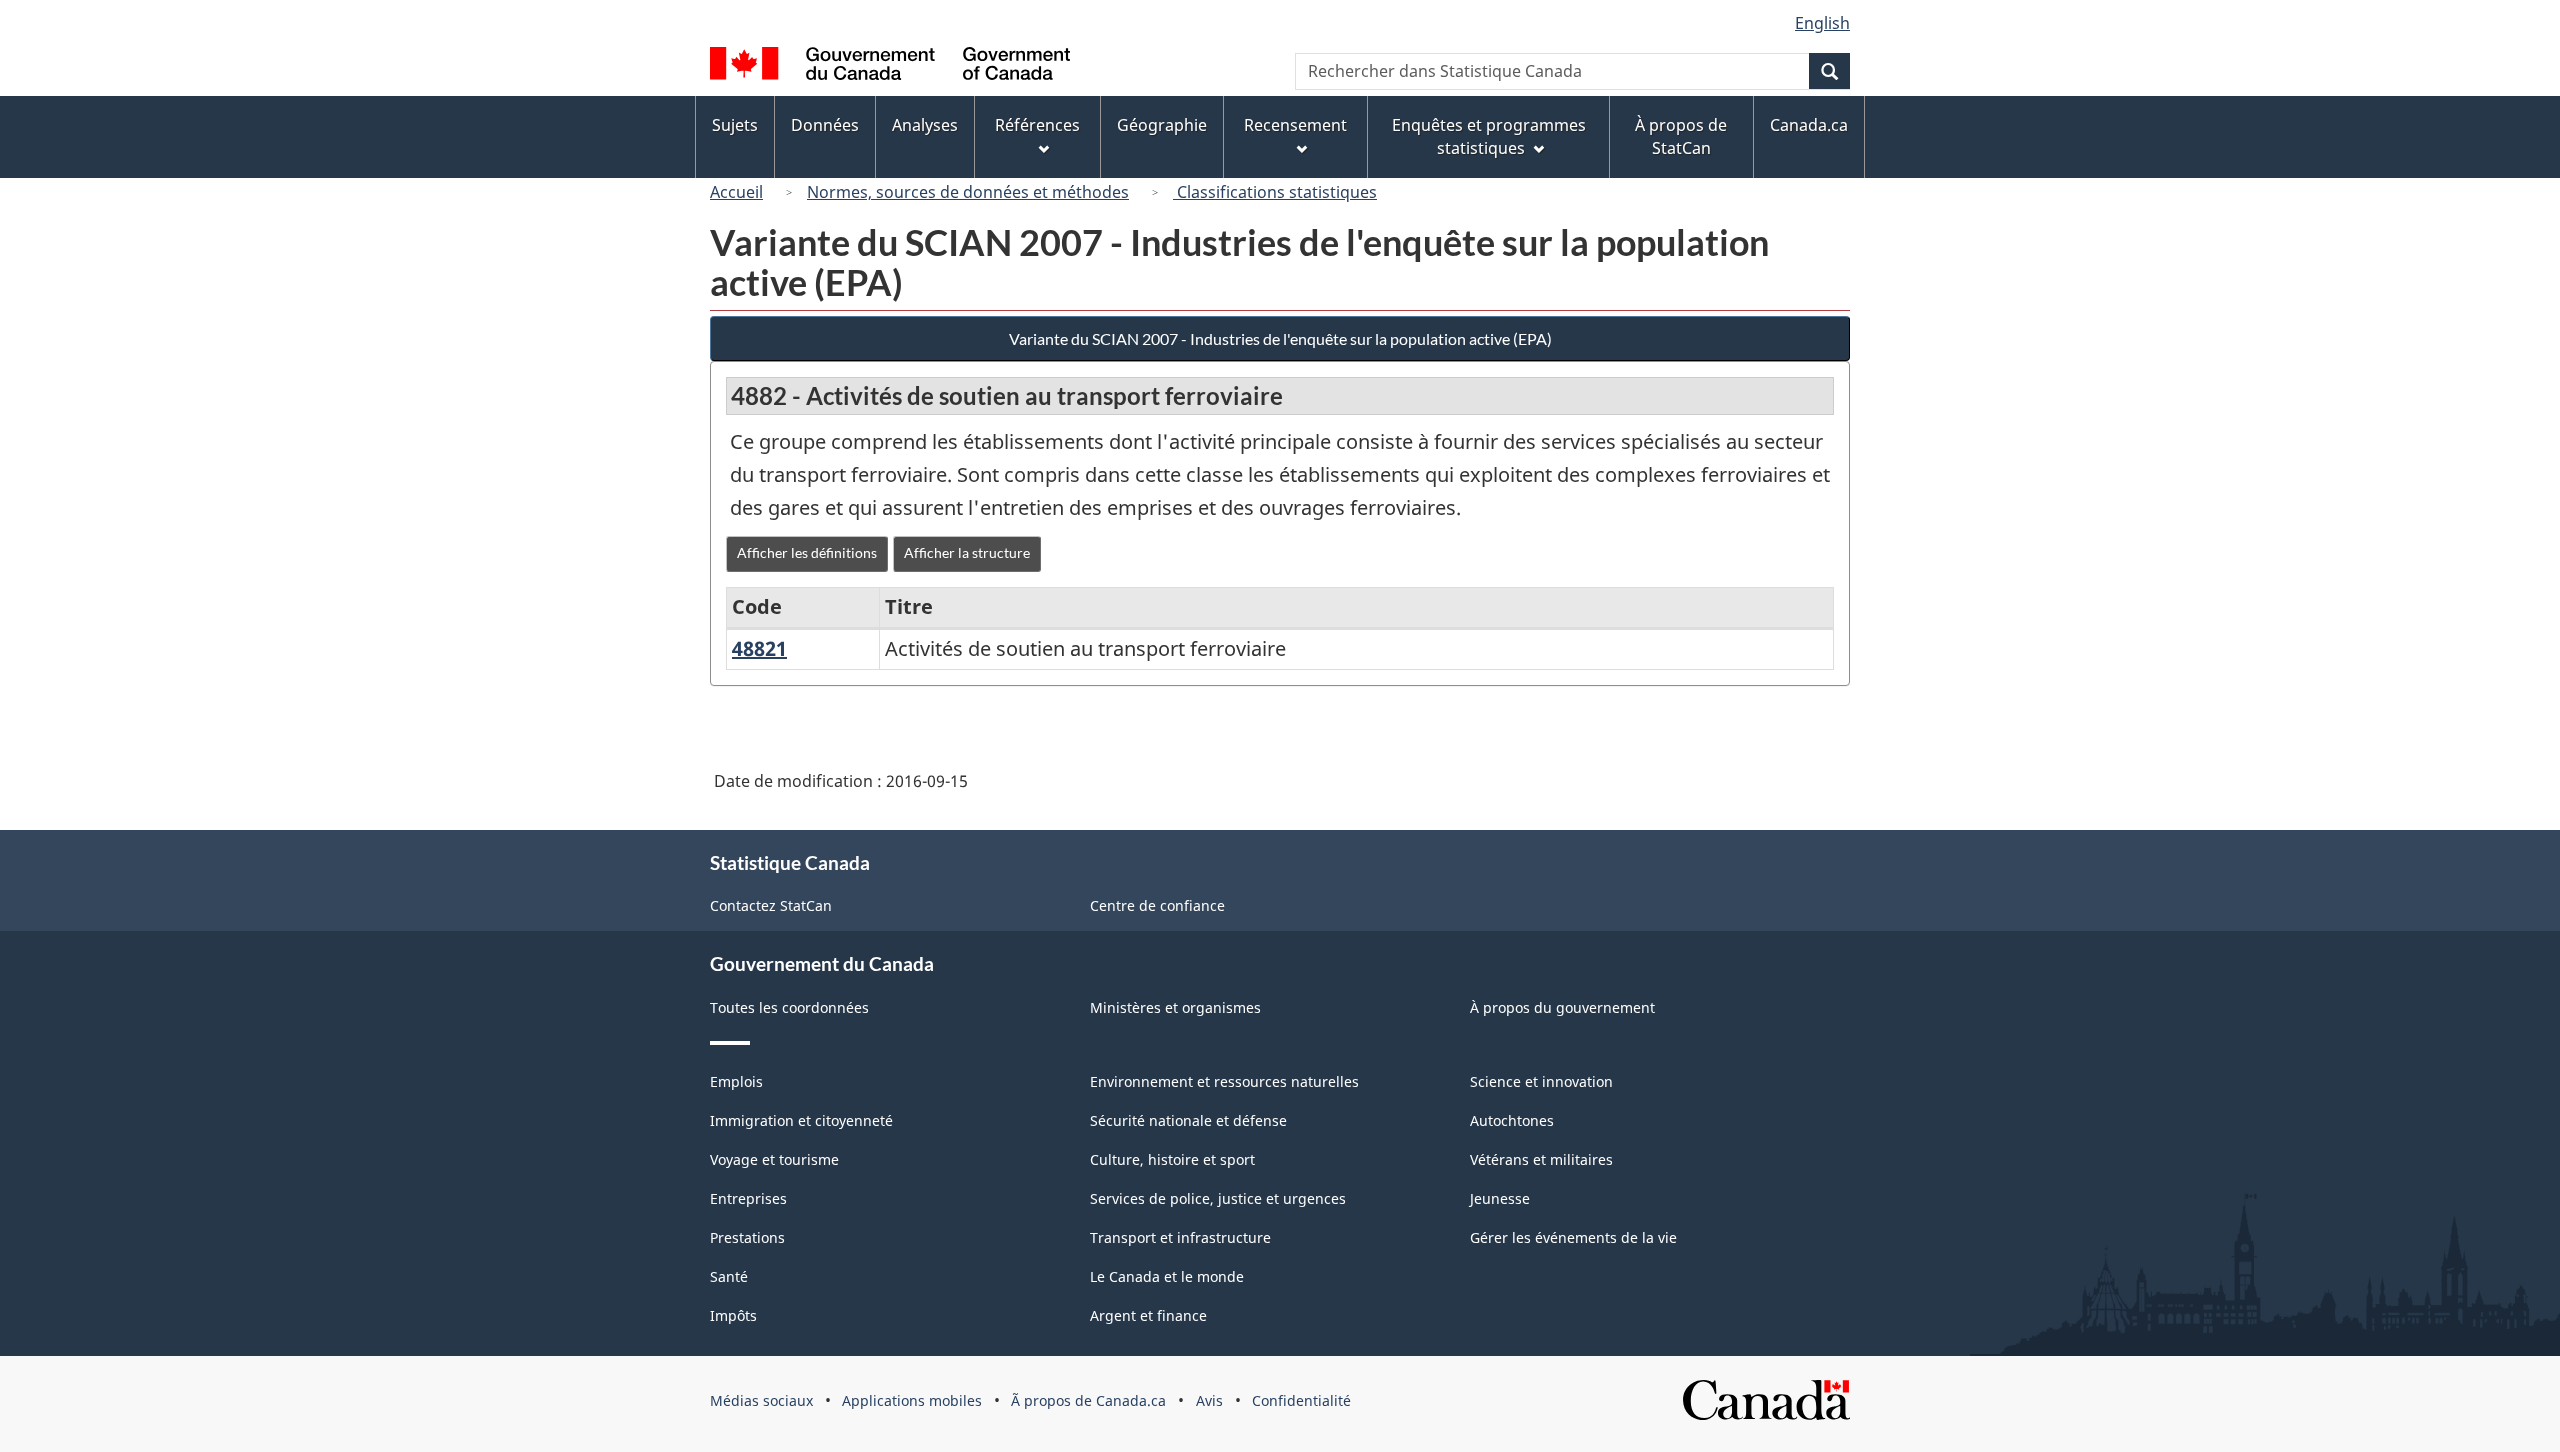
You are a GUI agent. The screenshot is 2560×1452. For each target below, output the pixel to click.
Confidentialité (1301, 1400)
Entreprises (748, 1198)
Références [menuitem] (1037, 125)
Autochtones (1512, 1120)
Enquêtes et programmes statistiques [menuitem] (1489, 136)
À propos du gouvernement (1562, 1007)
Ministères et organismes (1175, 1007)
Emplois (736, 1081)
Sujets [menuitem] (735, 125)
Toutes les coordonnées (789, 1007)
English (1822, 23)
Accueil (736, 192)
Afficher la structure (967, 552)
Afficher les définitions (807, 552)
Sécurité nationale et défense (1188, 1120)
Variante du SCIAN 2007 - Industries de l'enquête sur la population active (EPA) (1280, 338)
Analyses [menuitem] (925, 125)
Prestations (747, 1237)
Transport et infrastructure (1180, 1237)
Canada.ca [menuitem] (1809, 125)
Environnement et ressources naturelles (1224, 1081)
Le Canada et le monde (1167, 1276)
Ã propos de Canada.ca (1088, 1400)
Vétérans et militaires (1541, 1159)
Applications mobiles (912, 1400)
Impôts (733, 1315)
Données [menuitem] (825, 125)
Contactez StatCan (771, 905)
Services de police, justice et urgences (1218, 1198)
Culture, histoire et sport (1172, 1159)
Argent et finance (1148, 1315)
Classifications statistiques (1275, 192)
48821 (759, 648)
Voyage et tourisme (774, 1159)
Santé (729, 1276)
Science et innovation (1541, 1081)
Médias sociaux (761, 1400)
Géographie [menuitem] (1162, 125)
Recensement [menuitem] (1295, 125)
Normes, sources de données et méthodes (968, 192)
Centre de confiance (1157, 905)
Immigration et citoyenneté (801, 1120)
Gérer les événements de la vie (1573, 1237)
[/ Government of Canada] (890, 66)
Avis (1209, 1400)
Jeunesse (1500, 1198)
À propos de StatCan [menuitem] (1681, 136)
